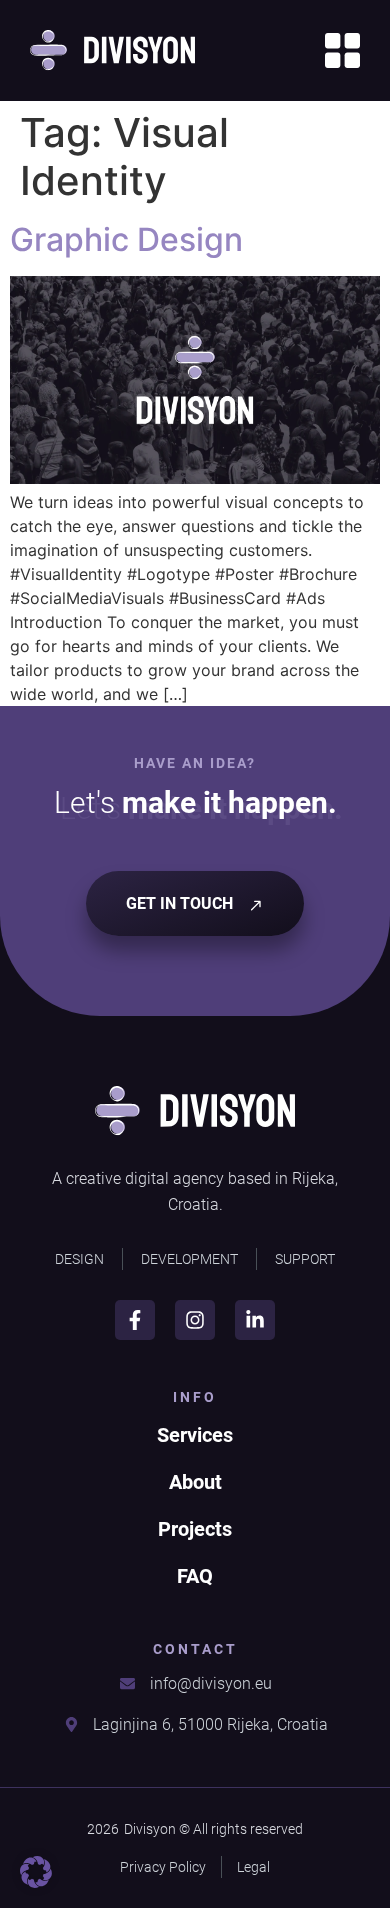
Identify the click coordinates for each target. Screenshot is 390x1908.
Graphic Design (126, 239)
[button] (36, 1872)
